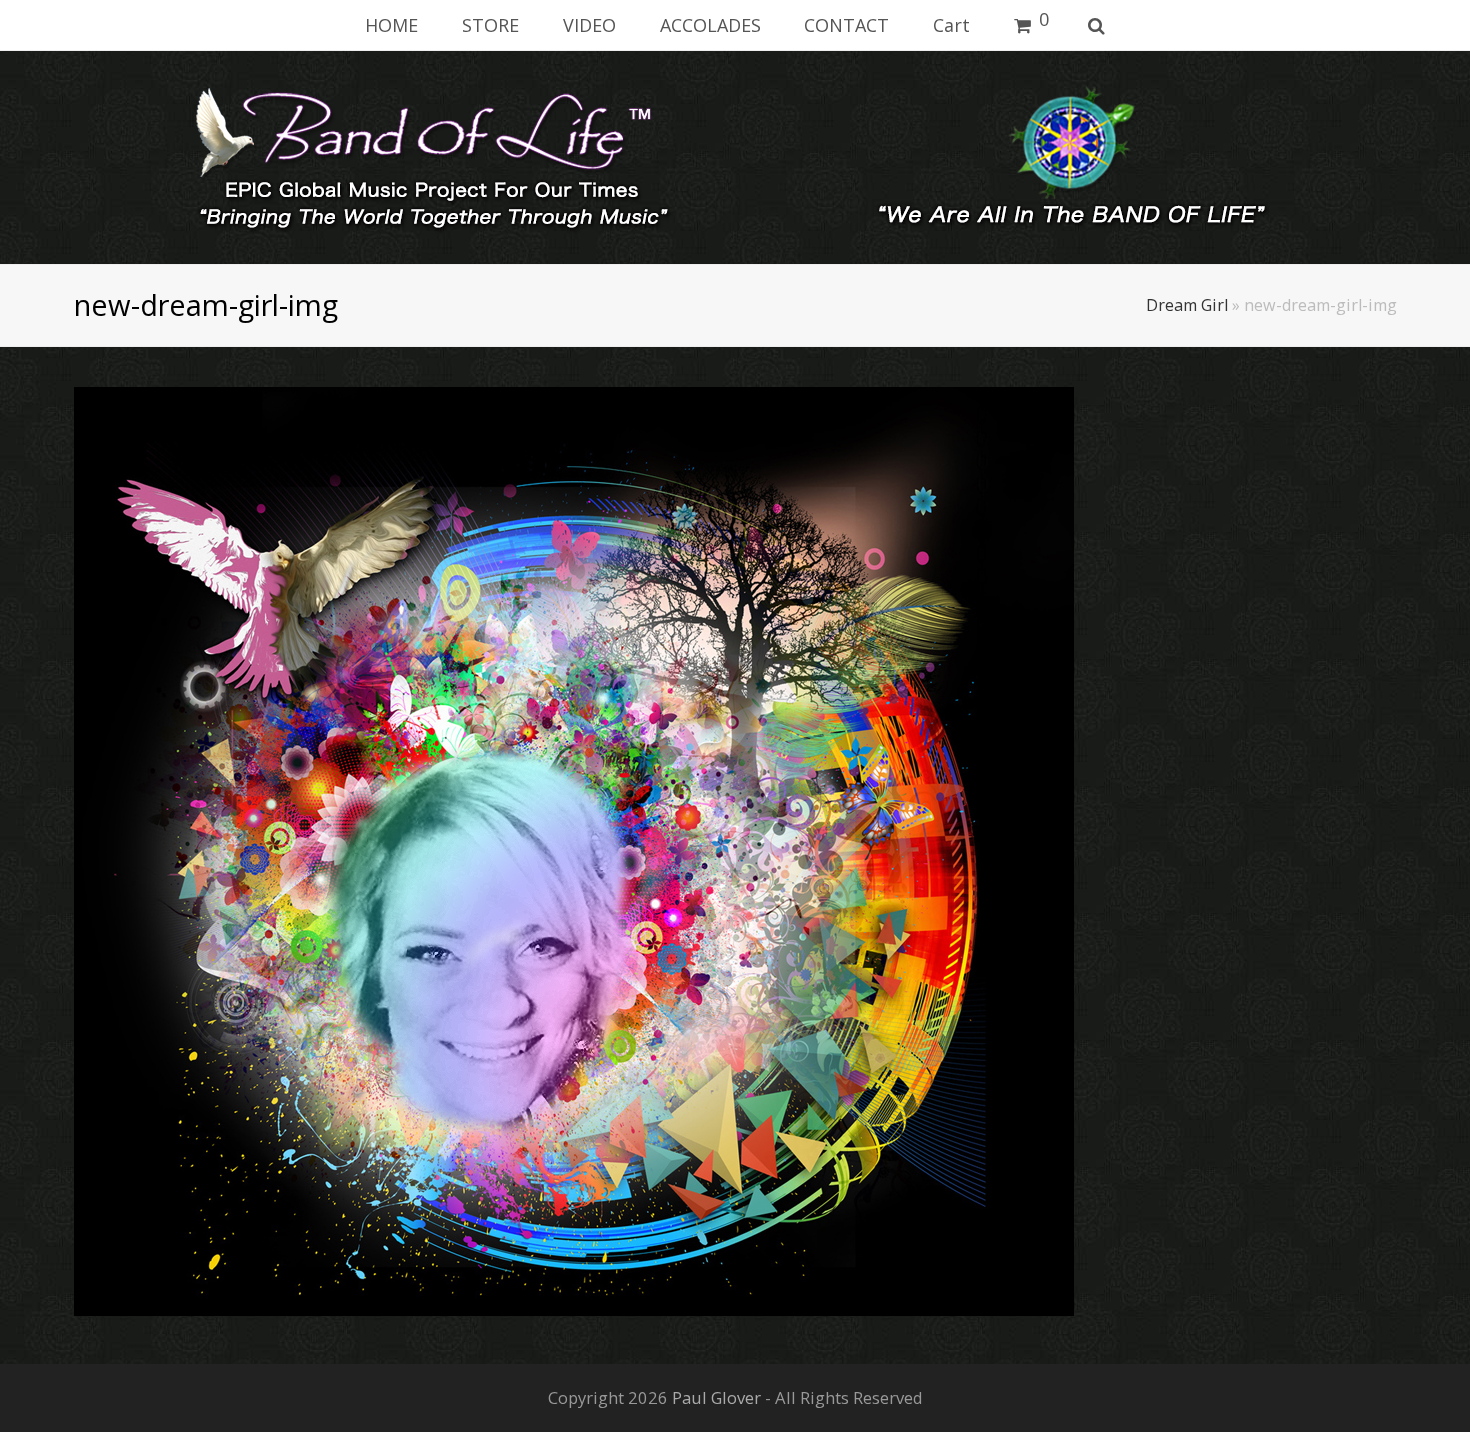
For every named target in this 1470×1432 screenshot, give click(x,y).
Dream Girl (1187, 305)
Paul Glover (716, 1397)
